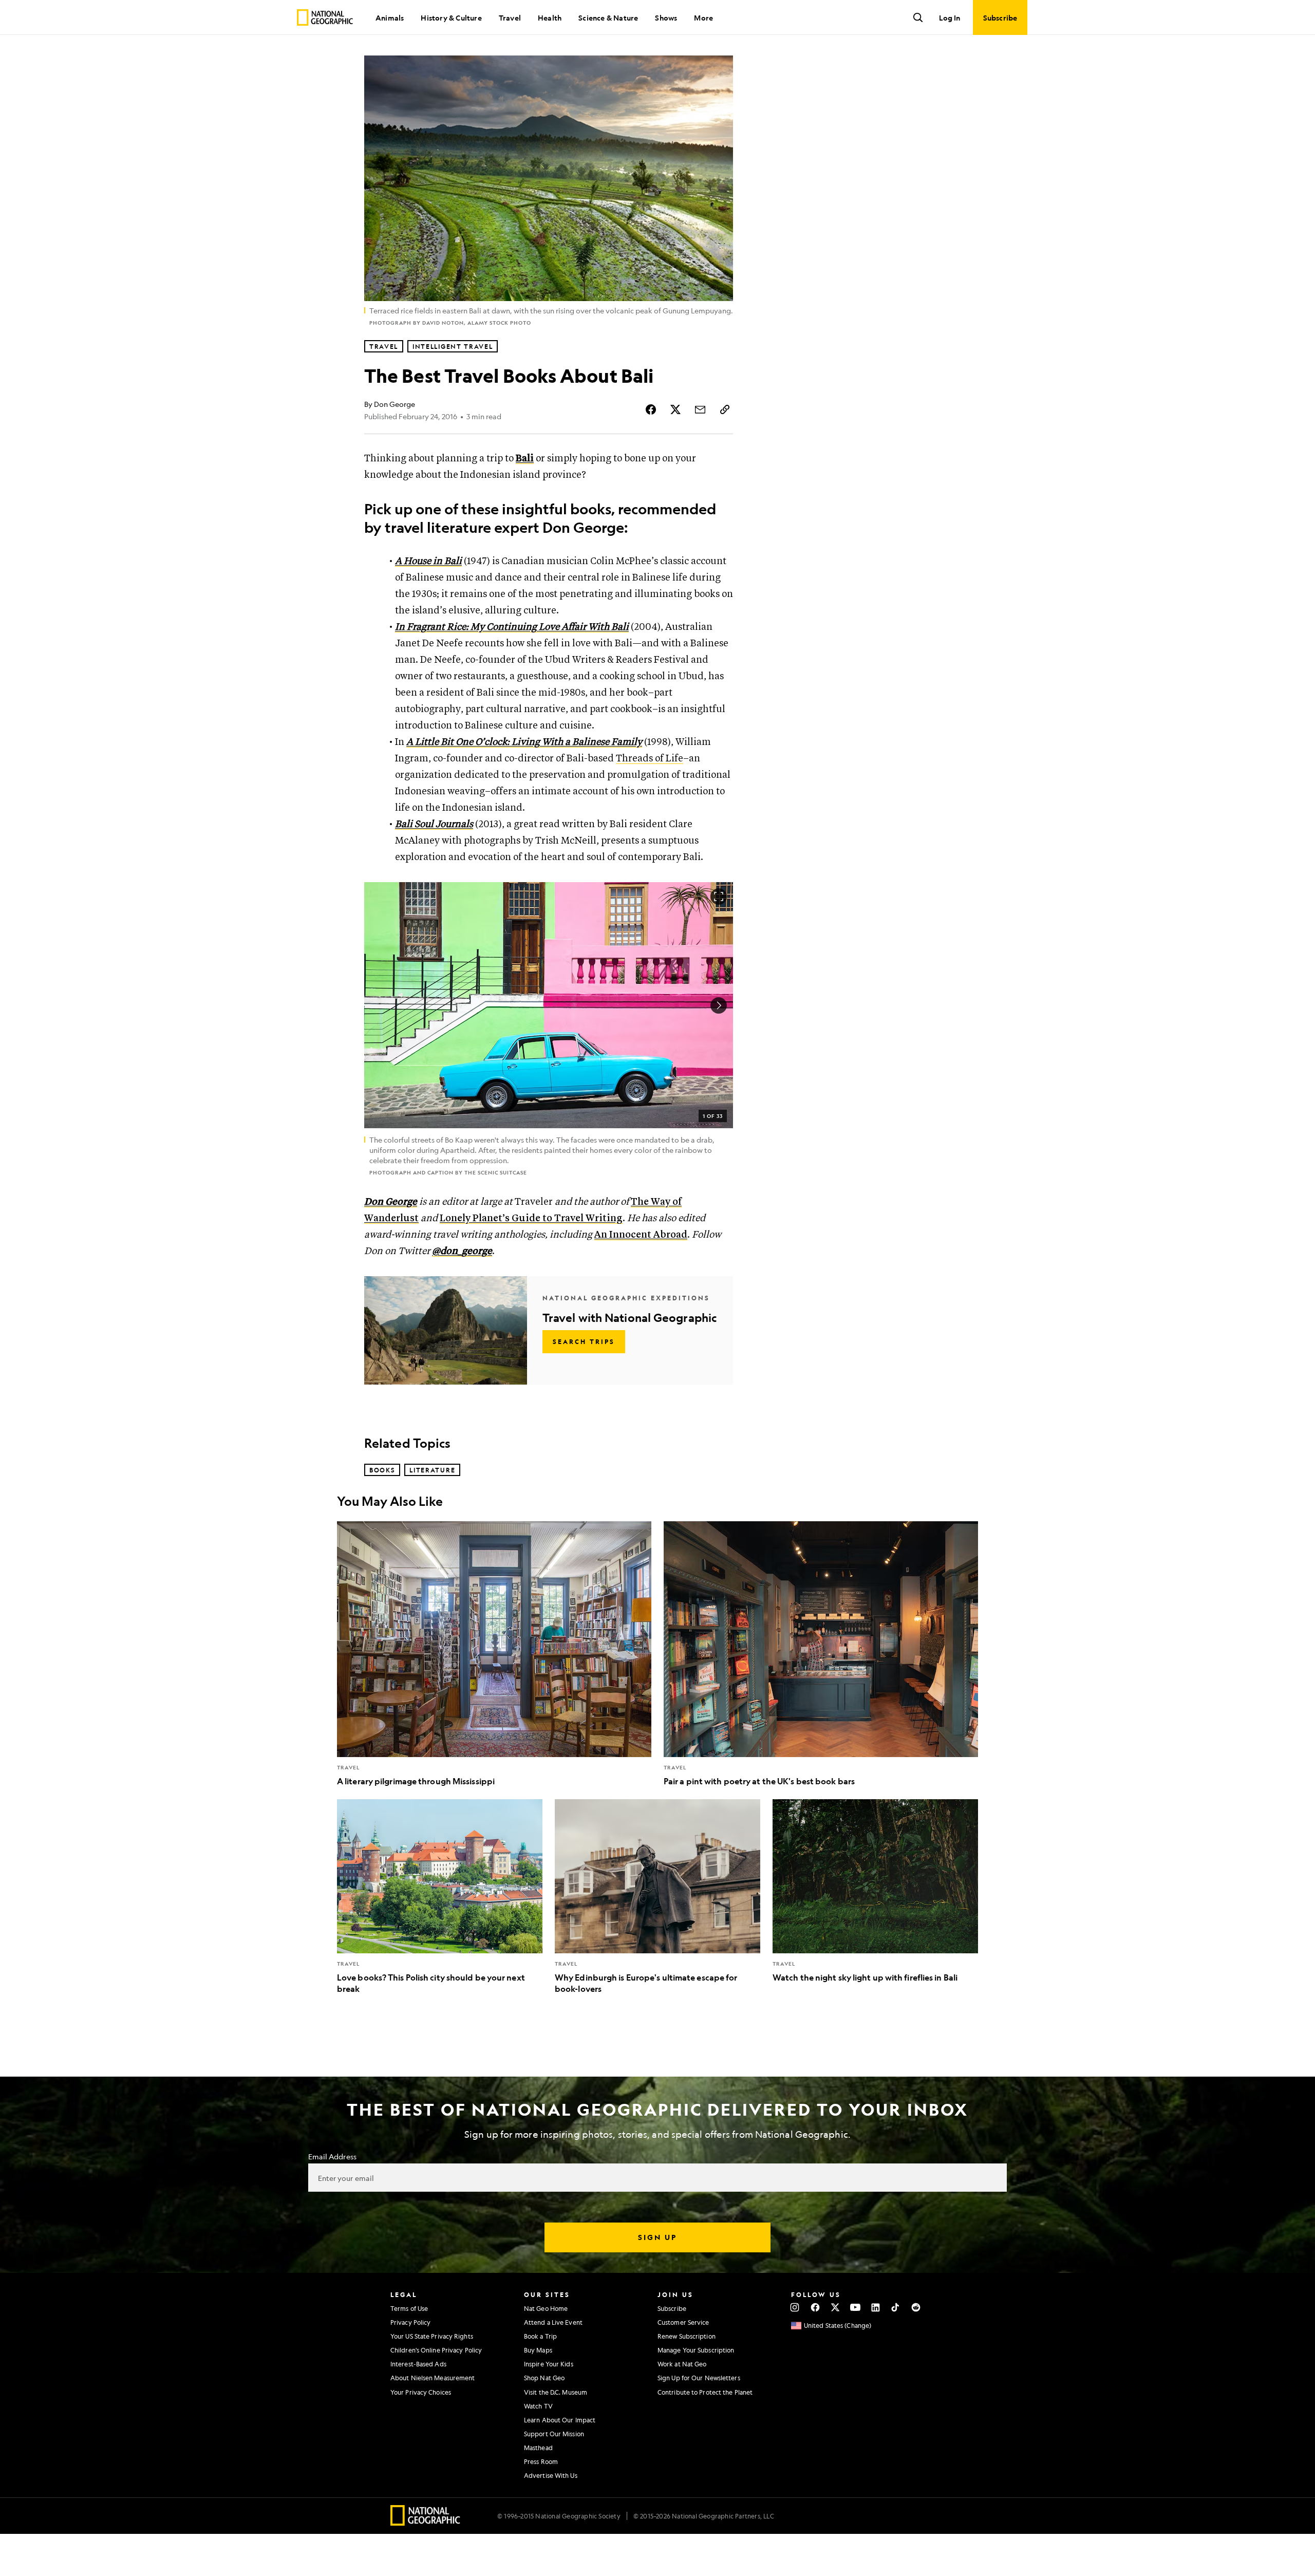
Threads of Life (650, 759)
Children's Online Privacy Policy (436, 2350)
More (703, 17)
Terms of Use (409, 2308)
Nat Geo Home (546, 2308)
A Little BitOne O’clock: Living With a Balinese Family (524, 742)
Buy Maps (538, 2350)
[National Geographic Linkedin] (876, 2307)
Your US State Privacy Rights (432, 2336)
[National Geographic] (325, 17)
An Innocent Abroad (641, 1235)
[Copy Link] (725, 409)
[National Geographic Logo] (426, 2522)
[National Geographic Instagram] (795, 2307)
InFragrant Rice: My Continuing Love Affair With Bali (512, 627)
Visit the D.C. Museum (556, 2392)
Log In (950, 17)
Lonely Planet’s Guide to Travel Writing (531, 1218)
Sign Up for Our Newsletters (699, 2378)
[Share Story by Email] (700, 409)
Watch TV (538, 2406)
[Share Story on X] (675, 409)
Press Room (541, 2461)
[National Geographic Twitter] (835, 2307)
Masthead (538, 2448)
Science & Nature (608, 17)
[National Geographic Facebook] (815, 2307)
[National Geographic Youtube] (856, 2307)
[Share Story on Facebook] (651, 409)
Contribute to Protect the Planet (705, 2392)
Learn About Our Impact (560, 2420)
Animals (390, 17)
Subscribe (672, 2308)
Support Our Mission (554, 2434)
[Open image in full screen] (719, 897)
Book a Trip (540, 2336)
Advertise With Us (551, 2475)
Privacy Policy (410, 2322)
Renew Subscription (687, 2336)
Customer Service (683, 2322)
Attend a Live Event (553, 2322)
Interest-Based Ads (418, 2364)
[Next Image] (719, 1005)
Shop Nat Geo (544, 2378)
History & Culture (451, 17)
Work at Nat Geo (682, 2364)
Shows (666, 17)
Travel (510, 17)
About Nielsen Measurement (433, 2378)
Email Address (332, 2156)
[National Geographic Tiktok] (896, 2307)
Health (550, 17)
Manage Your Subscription (696, 2350)
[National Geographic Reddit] (916, 2307)
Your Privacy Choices (421, 2392)
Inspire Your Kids (549, 2364)
